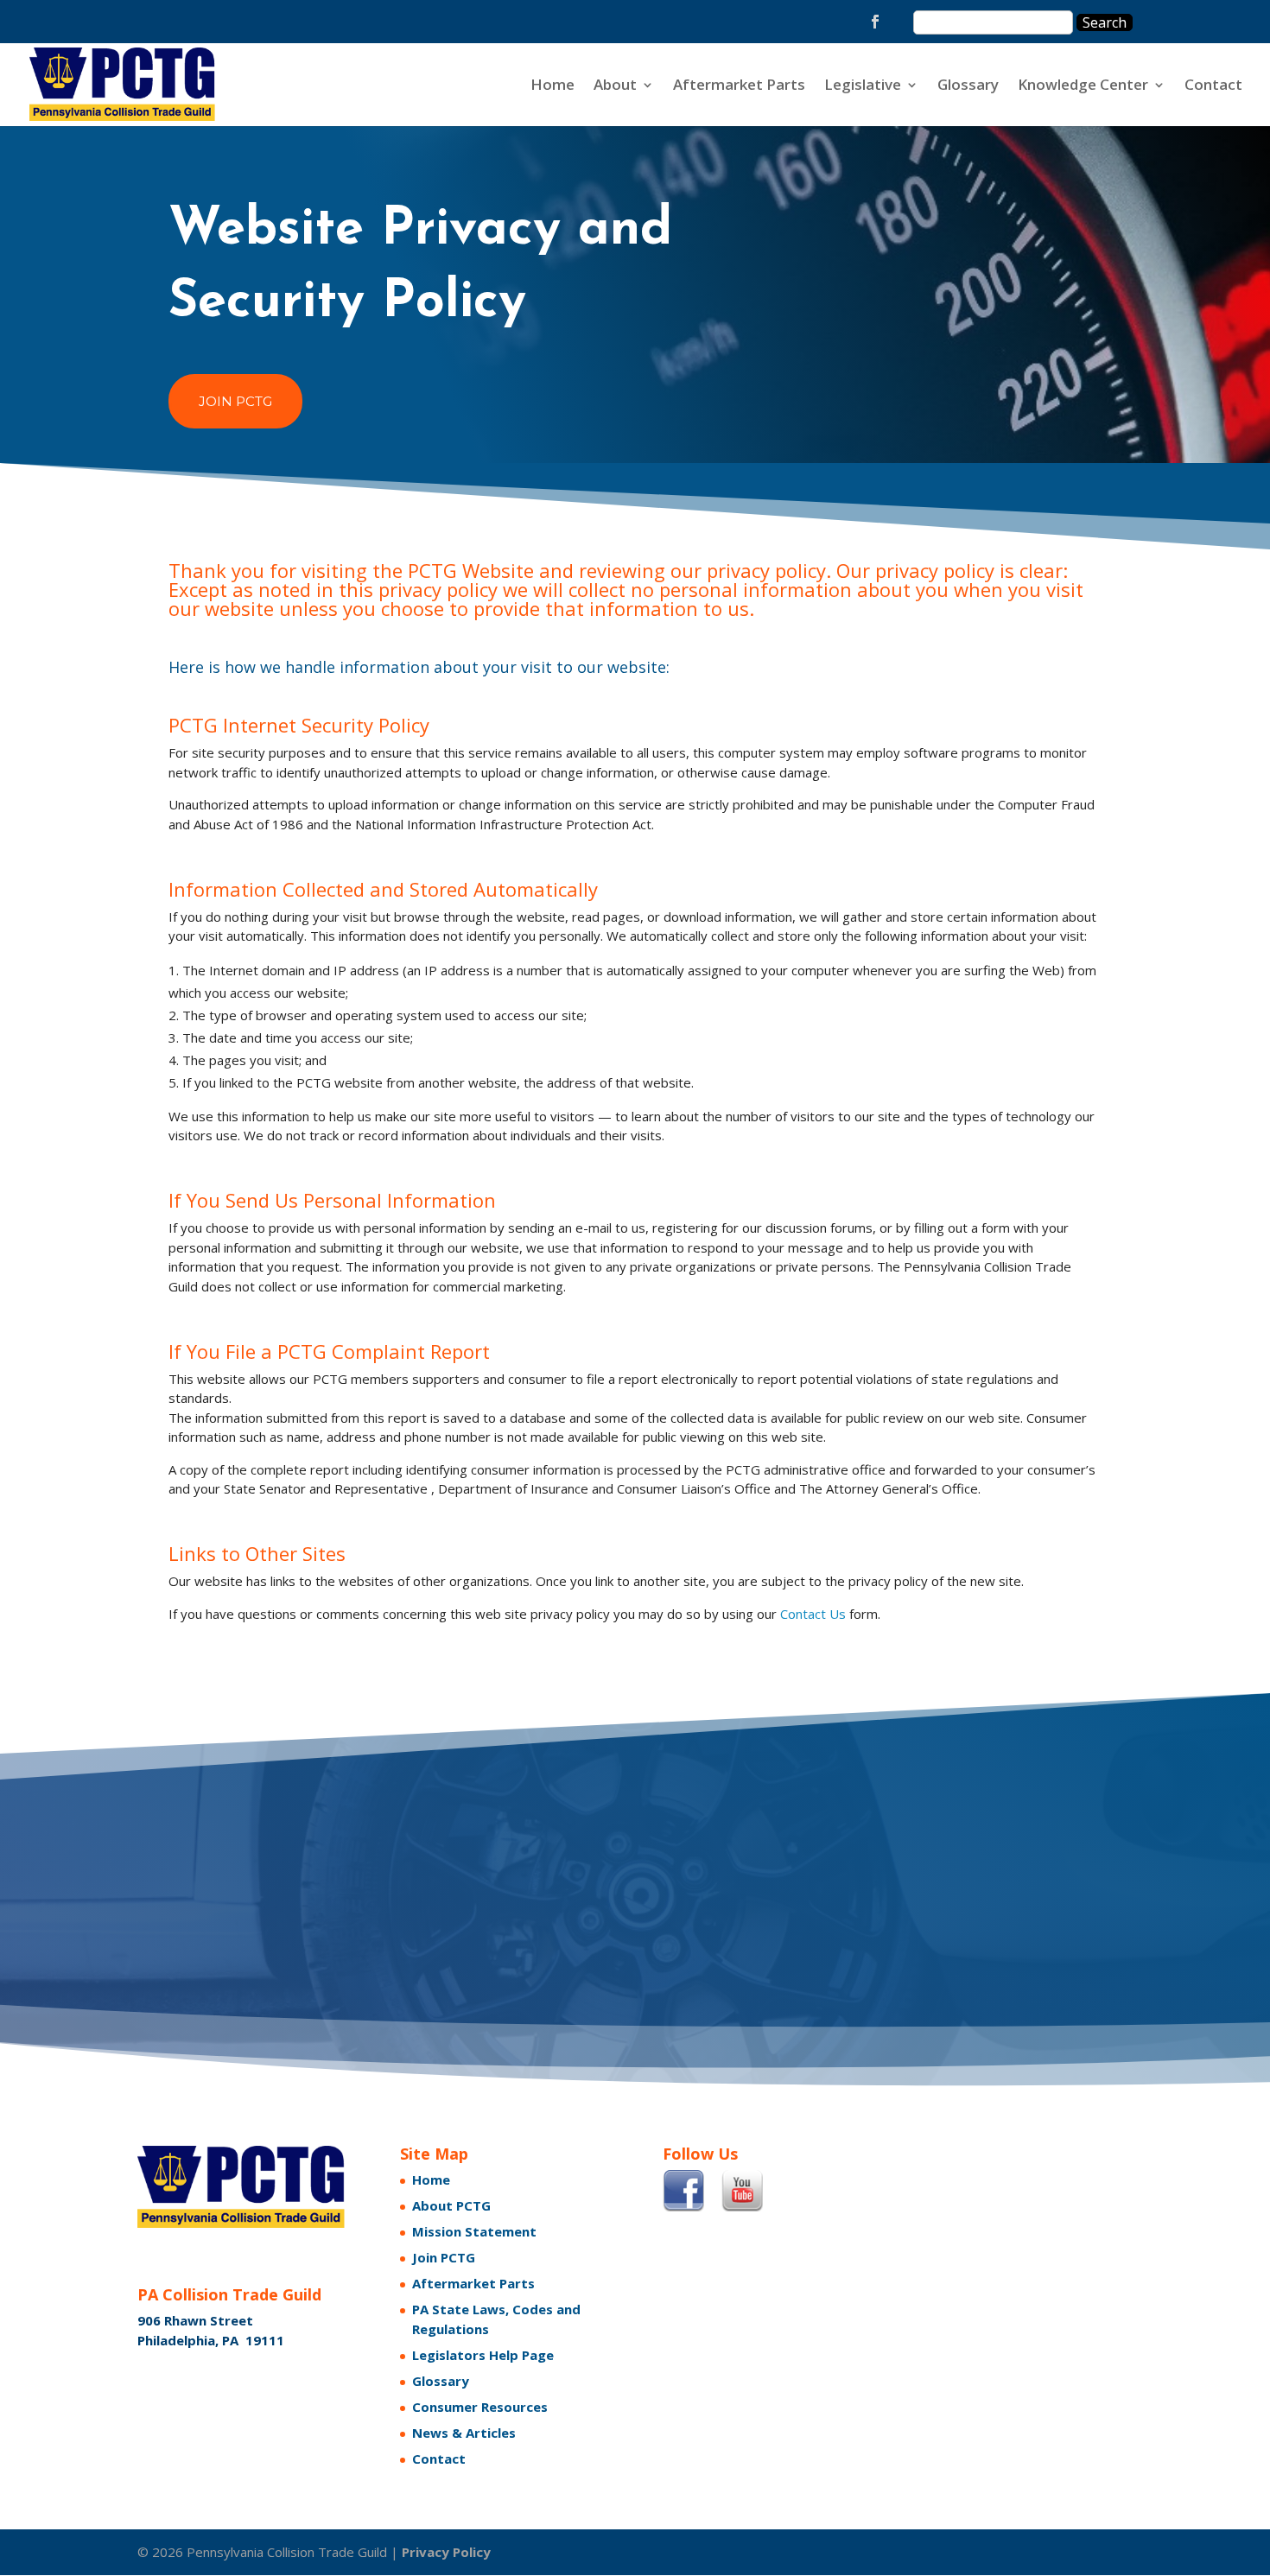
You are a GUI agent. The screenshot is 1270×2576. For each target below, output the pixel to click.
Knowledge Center (1083, 86)
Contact (1213, 86)
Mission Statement (474, 2231)
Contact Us (813, 1614)
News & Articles (464, 2433)
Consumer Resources (480, 2407)
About (615, 86)
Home (552, 86)
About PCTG (451, 2205)
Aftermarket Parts (739, 86)
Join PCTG (235, 401)
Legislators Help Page (483, 2355)
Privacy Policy (446, 2552)
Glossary (968, 86)
